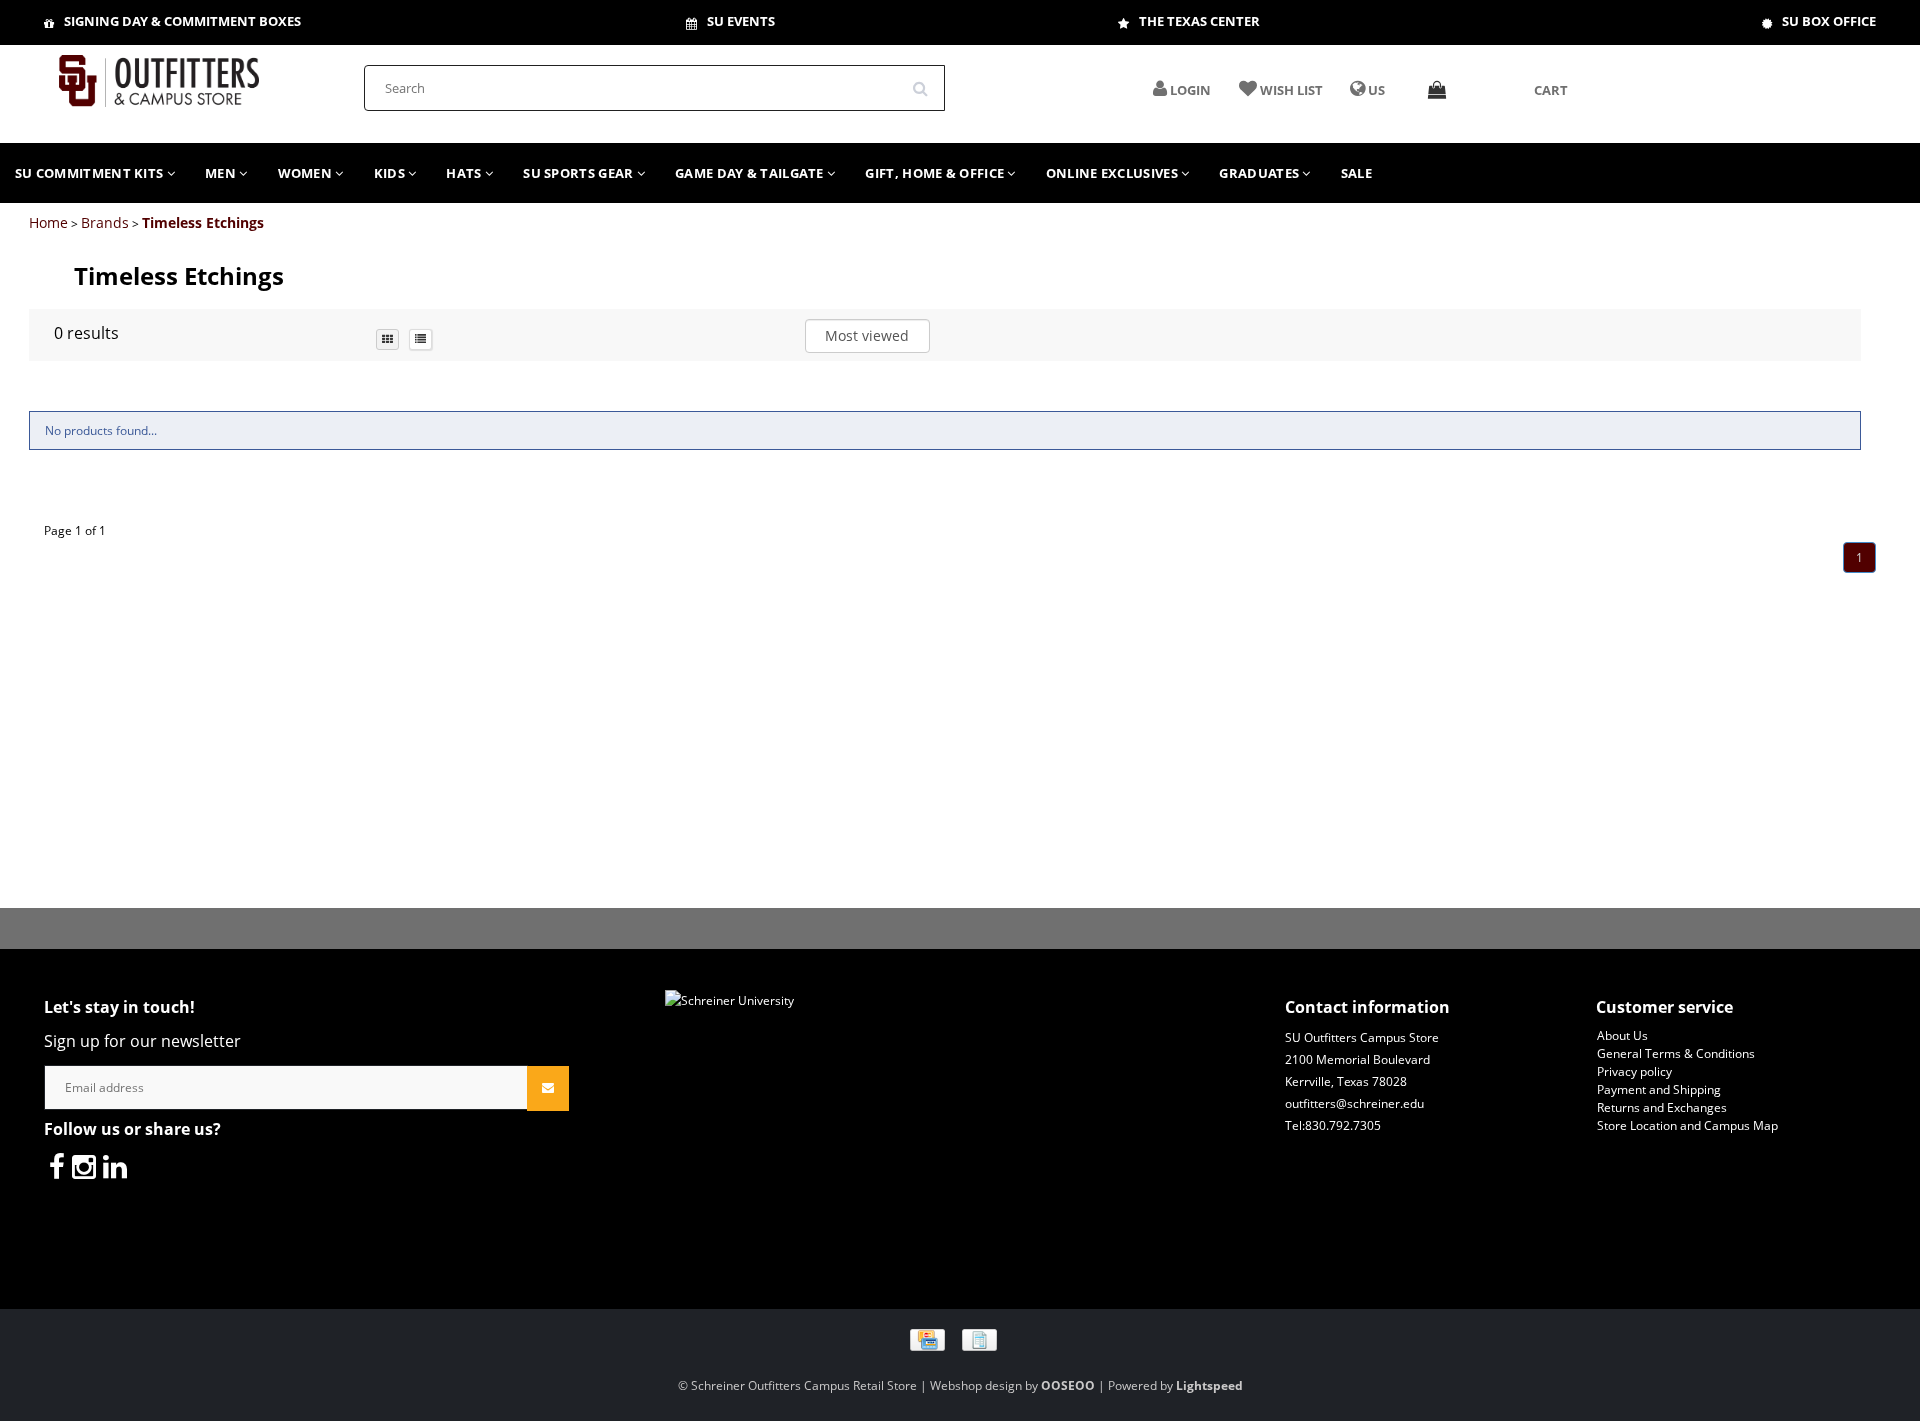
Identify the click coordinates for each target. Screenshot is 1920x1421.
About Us (1622, 1035)
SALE (1356, 173)
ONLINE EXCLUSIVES (1113, 173)
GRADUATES (1260, 173)
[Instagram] (84, 1166)
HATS (465, 173)
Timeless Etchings (203, 222)
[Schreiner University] (159, 74)
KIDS (391, 173)
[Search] (927, 81)
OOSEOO (1068, 1385)
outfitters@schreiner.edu (1354, 1103)
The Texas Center (1199, 21)
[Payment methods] (960, 1339)
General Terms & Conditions (1676, 1053)
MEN (222, 173)
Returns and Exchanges (1662, 1107)
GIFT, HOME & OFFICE (936, 173)
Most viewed (867, 335)
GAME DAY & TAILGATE (751, 173)
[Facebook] (57, 1166)
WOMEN (307, 173)
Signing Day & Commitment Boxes (182, 21)
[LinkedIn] (115, 1166)
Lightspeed (1209, 1385)
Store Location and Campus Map (1687, 1125)
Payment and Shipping (1659, 1089)
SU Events (741, 21)
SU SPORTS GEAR (580, 173)
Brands (105, 222)
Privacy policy (1634, 1071)
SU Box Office (1829, 21)
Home (48, 222)
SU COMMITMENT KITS (91, 173)
